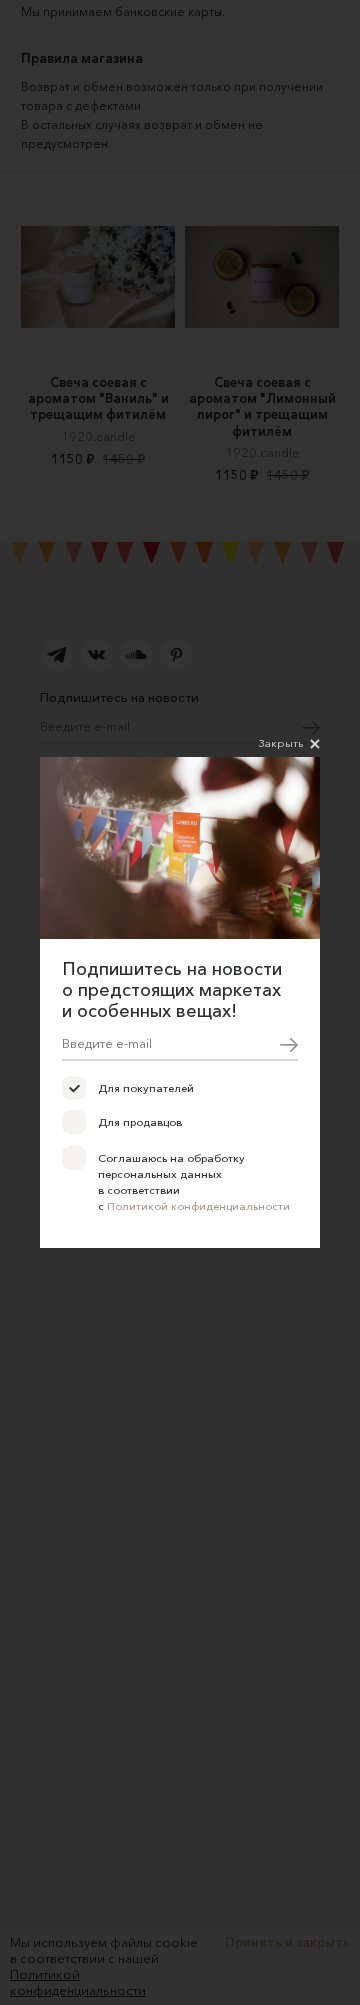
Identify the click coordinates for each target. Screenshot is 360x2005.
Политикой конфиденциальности (198, 1206)
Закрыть (281, 743)
